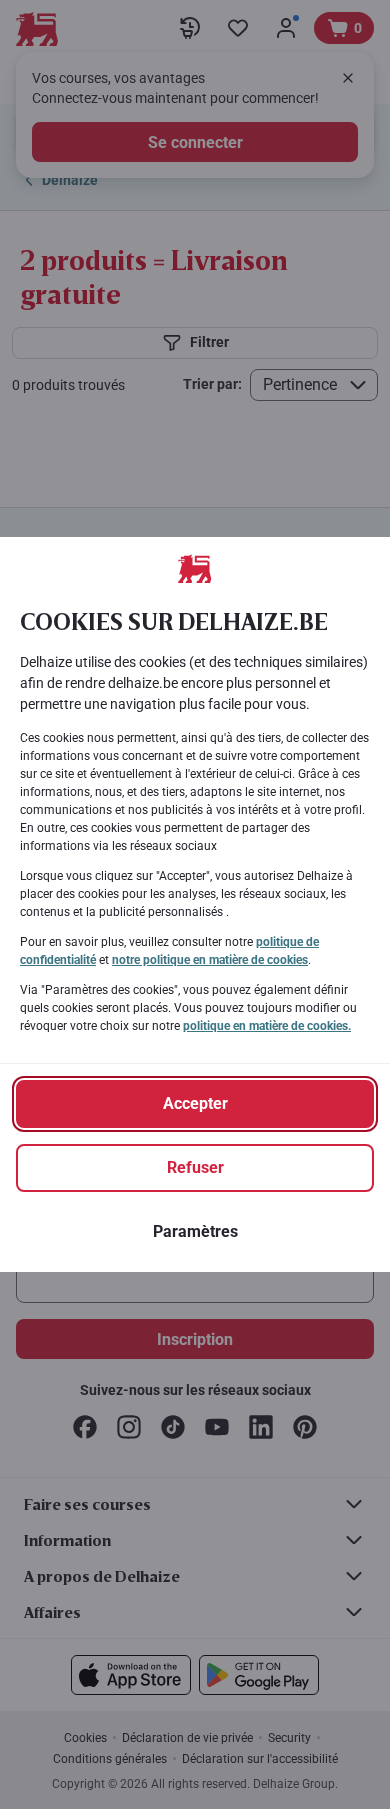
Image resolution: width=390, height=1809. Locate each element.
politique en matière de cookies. (267, 1026)
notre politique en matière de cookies (210, 960)
